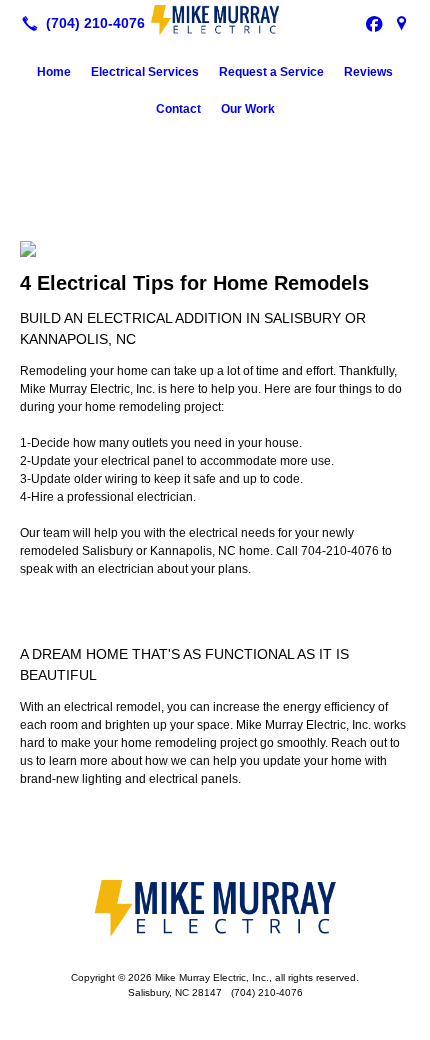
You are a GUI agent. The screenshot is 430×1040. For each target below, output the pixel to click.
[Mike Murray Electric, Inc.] (215, 21)
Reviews (368, 72)
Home (54, 72)
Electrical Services (145, 72)
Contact (178, 109)
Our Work (248, 109)
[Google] (402, 23)
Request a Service (271, 72)
